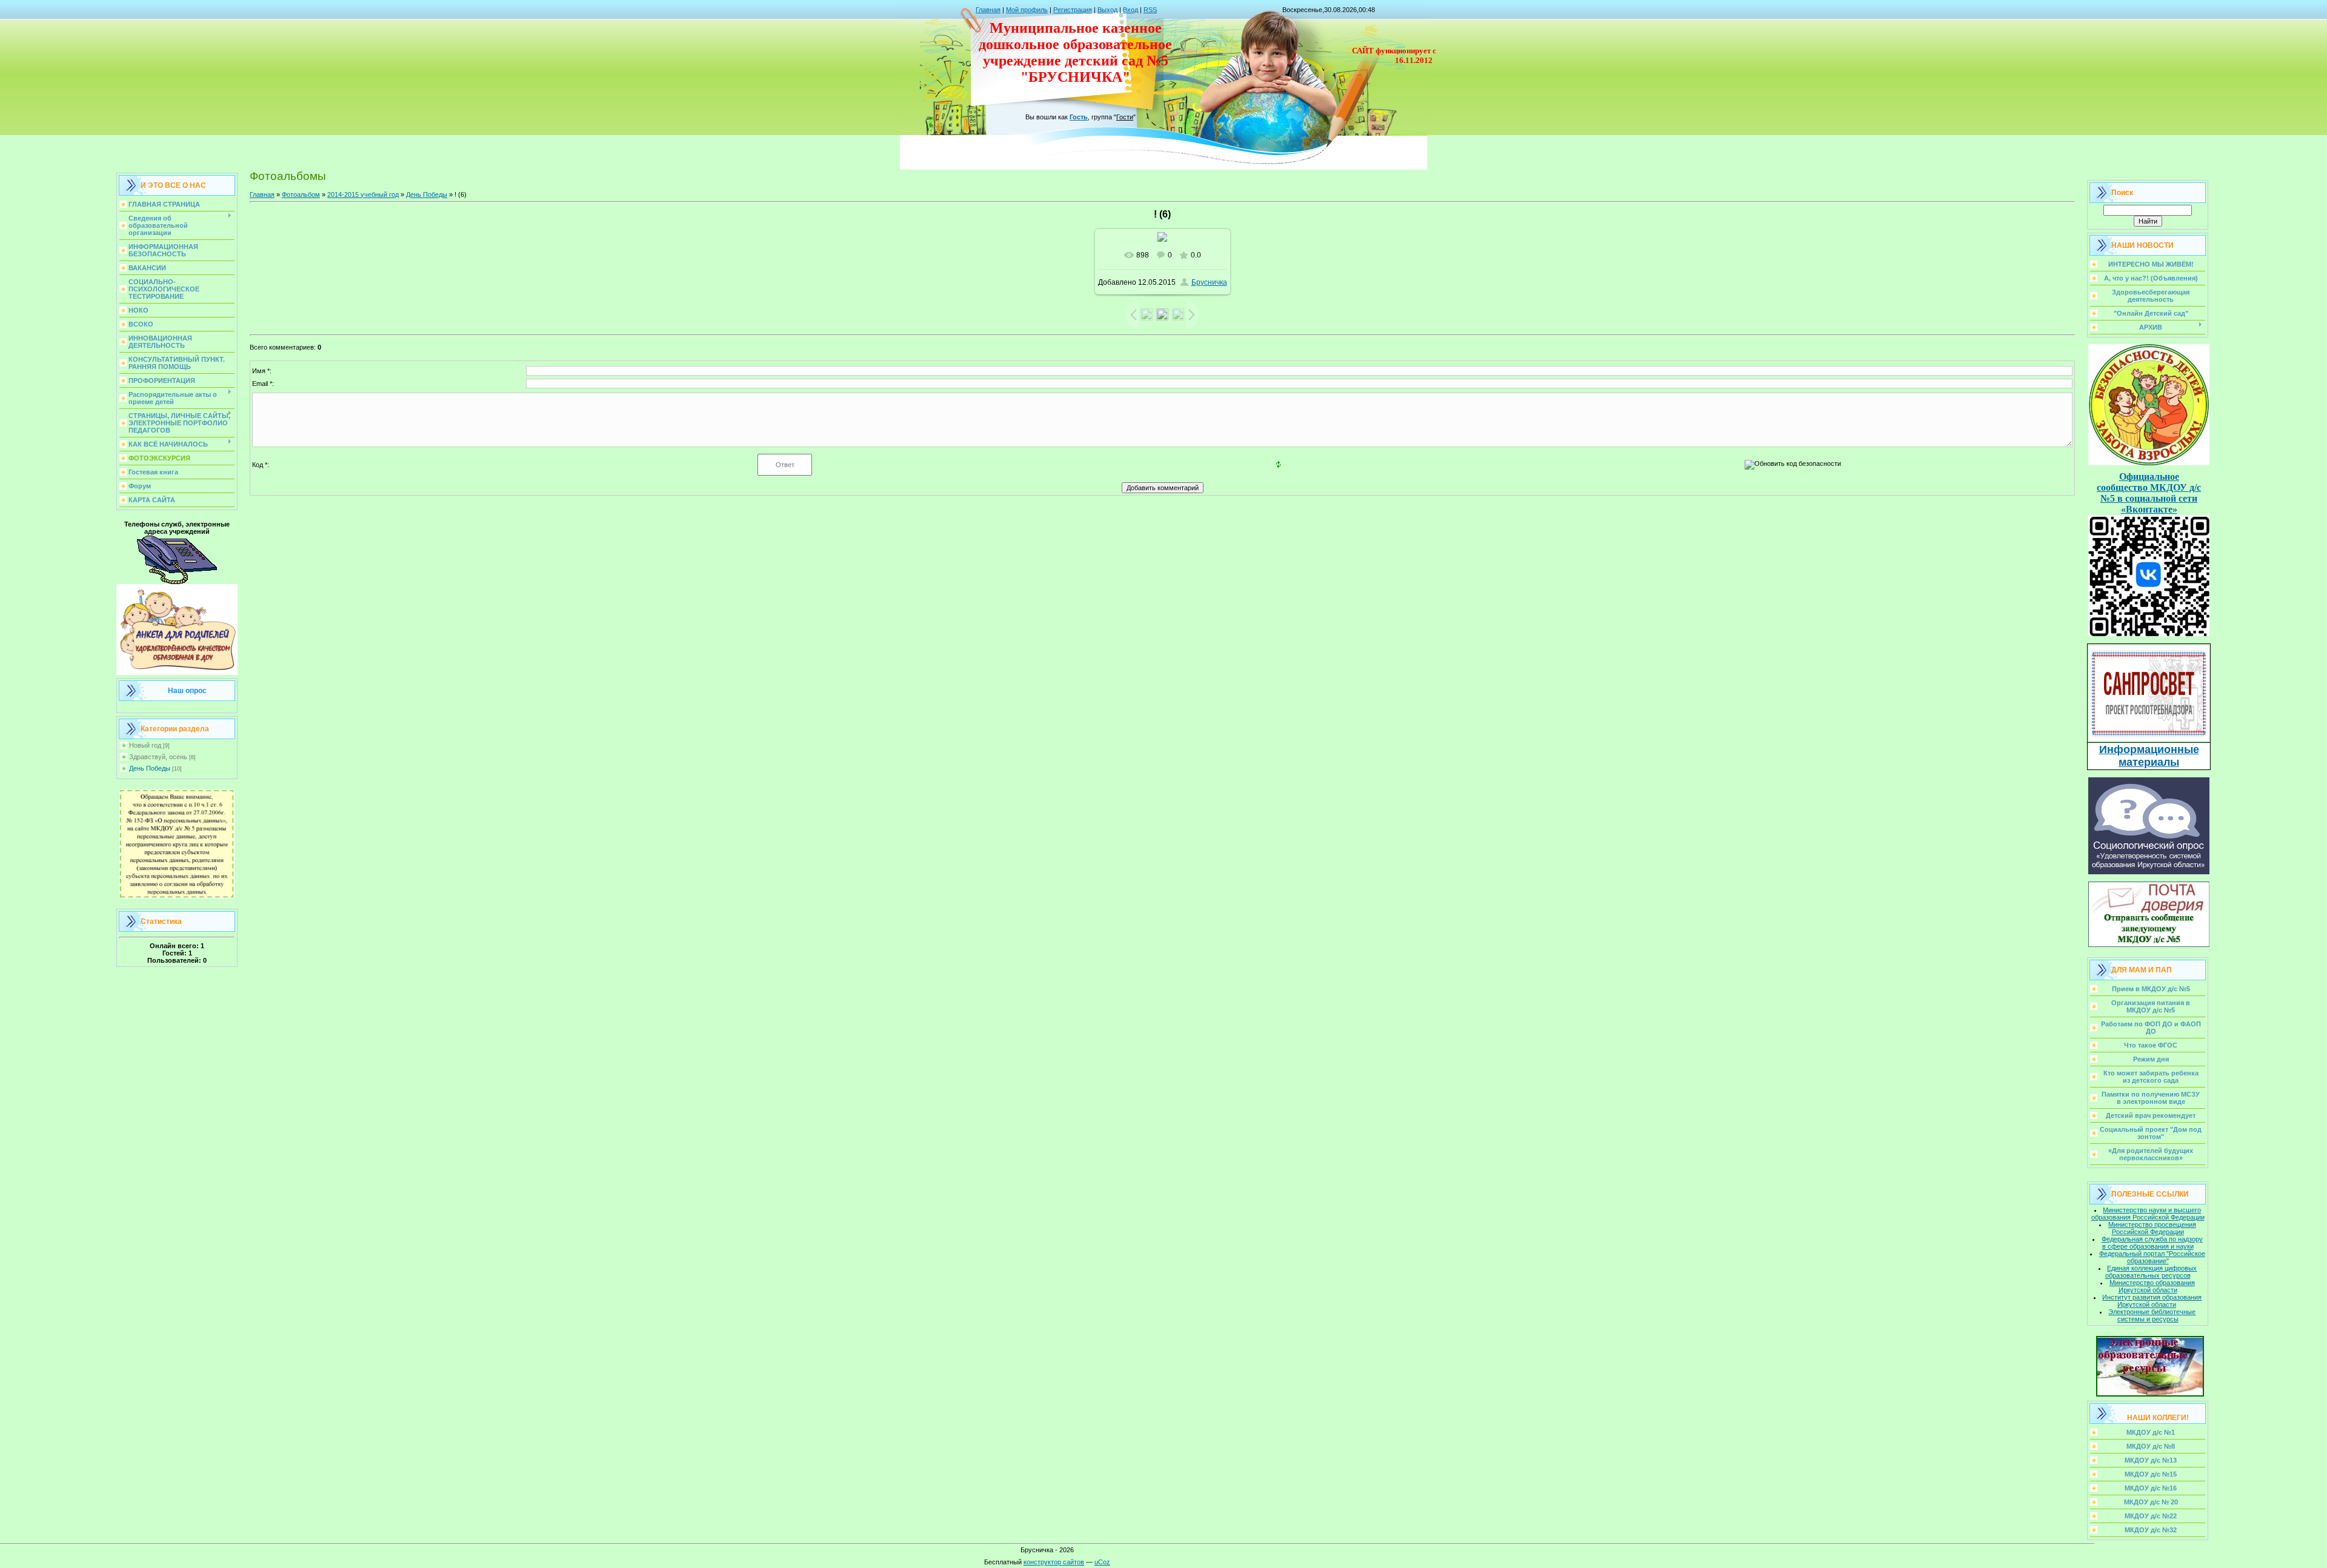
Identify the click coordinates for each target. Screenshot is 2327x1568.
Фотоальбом (301, 194)
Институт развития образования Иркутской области (2152, 1301)
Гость (1079, 117)
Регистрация (1073, 10)
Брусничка (1209, 282)
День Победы (150, 768)
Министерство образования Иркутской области (2152, 1286)
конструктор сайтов (1054, 1562)
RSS (1150, 10)
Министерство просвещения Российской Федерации (2152, 1228)
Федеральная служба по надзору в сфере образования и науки (2152, 1243)
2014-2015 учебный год (363, 194)
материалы (2149, 762)
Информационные (2149, 749)
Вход (1130, 10)
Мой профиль (1027, 10)
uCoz (1102, 1562)
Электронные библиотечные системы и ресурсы (2152, 1315)
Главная (988, 10)
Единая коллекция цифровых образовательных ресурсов (2151, 1272)
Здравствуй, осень (158, 757)
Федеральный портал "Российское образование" (2152, 1257)
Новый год (145, 745)
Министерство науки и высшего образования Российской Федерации (2148, 1214)
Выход (1107, 10)
